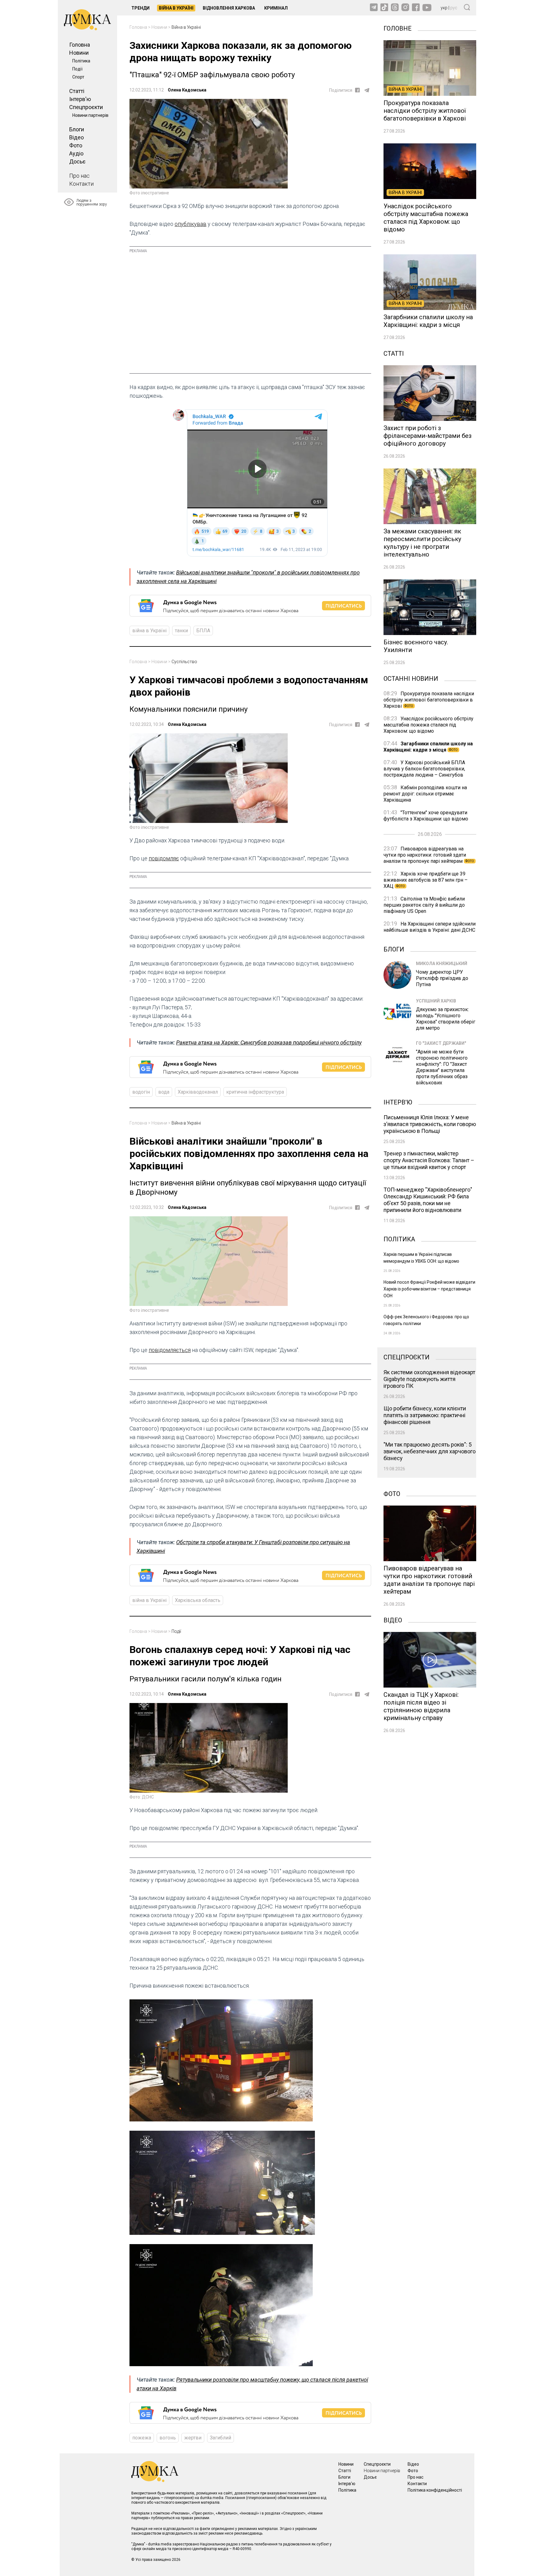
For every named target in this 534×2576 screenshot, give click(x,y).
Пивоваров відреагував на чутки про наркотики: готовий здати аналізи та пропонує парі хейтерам (429, 855)
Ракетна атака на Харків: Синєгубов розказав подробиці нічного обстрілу (269, 1042)
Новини (79, 53)
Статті (77, 91)
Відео (76, 137)
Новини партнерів (90, 115)
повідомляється (170, 1350)
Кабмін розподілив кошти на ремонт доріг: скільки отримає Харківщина (425, 794)
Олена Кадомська (187, 90)
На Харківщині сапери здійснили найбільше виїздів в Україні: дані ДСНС (430, 927)
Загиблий (220, 2438)
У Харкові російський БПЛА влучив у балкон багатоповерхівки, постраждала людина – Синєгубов (424, 769)
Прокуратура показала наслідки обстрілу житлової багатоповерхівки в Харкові (429, 700)
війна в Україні (149, 631)
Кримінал (276, 8)
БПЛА (203, 631)
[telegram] (367, 90)
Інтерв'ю (80, 99)
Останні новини (411, 678)
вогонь (168, 2438)
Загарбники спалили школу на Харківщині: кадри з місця (428, 747)
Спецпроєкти (86, 107)
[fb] (357, 90)
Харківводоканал (198, 1092)
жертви (193, 2438)
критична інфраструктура (255, 1092)
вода (164, 1092)
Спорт (78, 77)
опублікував (191, 224)
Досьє (77, 161)
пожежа (142, 2438)
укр (444, 8)
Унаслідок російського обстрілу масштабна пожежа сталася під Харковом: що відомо (428, 725)
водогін (141, 1092)
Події (77, 69)
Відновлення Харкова (229, 8)
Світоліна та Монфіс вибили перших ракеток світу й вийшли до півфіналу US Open (424, 905)
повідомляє (164, 858)
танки (181, 631)
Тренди (140, 8)
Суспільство (184, 662)
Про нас (79, 176)
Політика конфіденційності (435, 2490)
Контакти (81, 184)
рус (454, 8)
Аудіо (76, 153)
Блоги (77, 129)
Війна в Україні (176, 8)
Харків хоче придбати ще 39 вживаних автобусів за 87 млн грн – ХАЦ (426, 880)
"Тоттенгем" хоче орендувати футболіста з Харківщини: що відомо (426, 816)
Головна (80, 45)
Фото (76, 145)
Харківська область (198, 1600)
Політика (81, 61)
